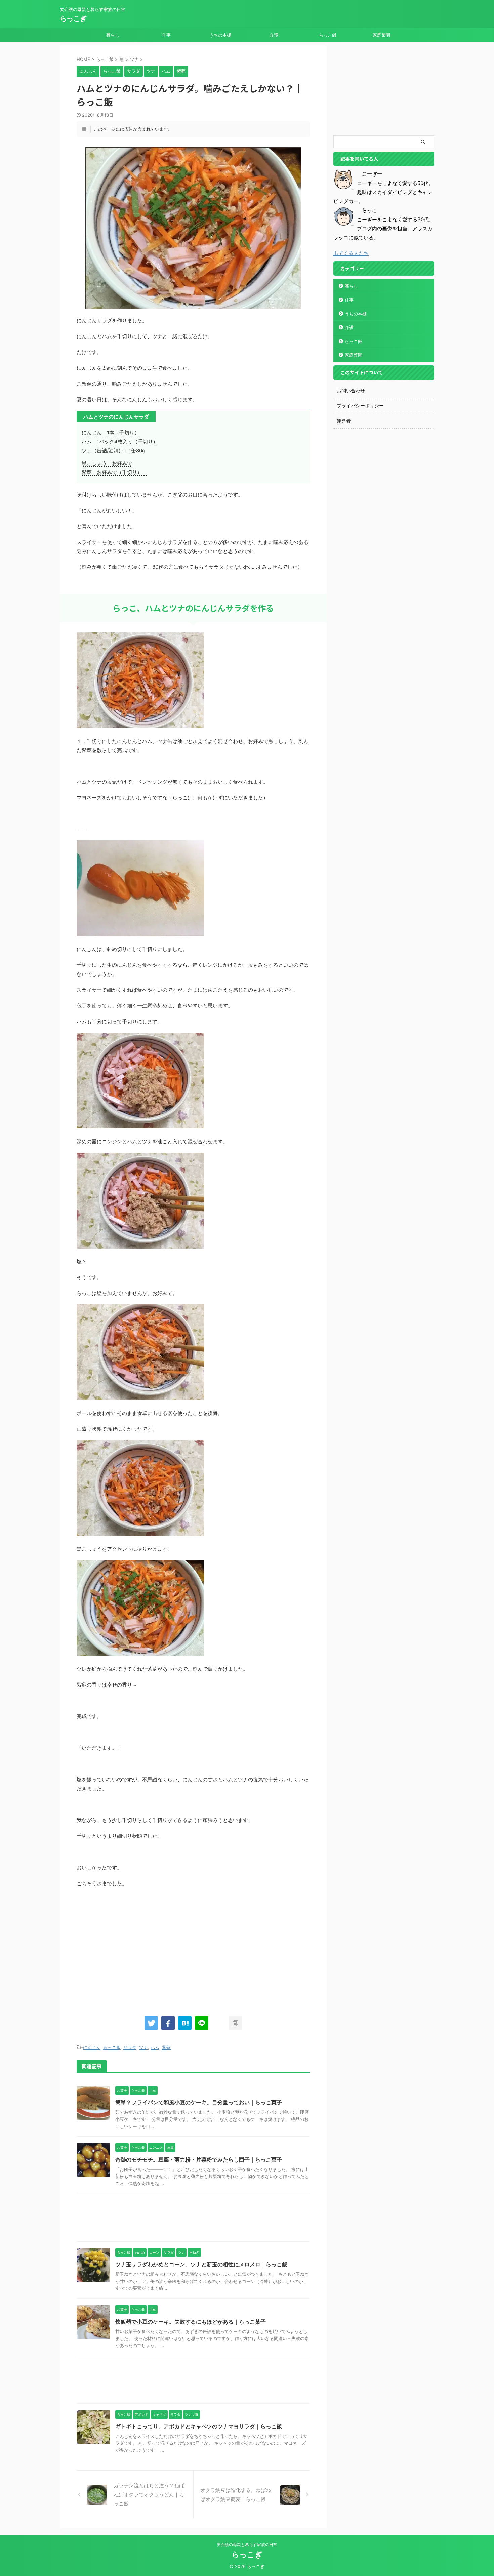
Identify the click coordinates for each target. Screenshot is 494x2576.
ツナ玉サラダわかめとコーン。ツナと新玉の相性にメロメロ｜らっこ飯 (201, 2264)
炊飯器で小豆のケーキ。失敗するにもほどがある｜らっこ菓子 (191, 2322)
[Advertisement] (133, 1948)
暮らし (113, 35)
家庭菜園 (381, 35)
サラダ (130, 2047)
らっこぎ (73, 18)
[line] (202, 2023)
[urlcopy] (235, 2023)
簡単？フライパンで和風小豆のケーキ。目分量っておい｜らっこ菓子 (199, 2102)
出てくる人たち (351, 253)
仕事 (166, 35)
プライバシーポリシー (360, 406)
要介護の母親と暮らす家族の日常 (247, 2545)
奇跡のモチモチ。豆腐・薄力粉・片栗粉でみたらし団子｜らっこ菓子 (199, 2159)
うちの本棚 (220, 35)
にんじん (92, 2047)
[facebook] (168, 2023)
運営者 (344, 421)
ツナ (143, 2047)
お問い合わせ (351, 390)
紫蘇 (166, 2047)
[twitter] (151, 2023)
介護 (274, 35)
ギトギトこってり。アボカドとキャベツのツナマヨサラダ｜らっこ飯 (199, 2426)
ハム (155, 2047)
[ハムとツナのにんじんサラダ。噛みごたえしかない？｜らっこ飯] (185, 2023)
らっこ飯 (328, 35)
